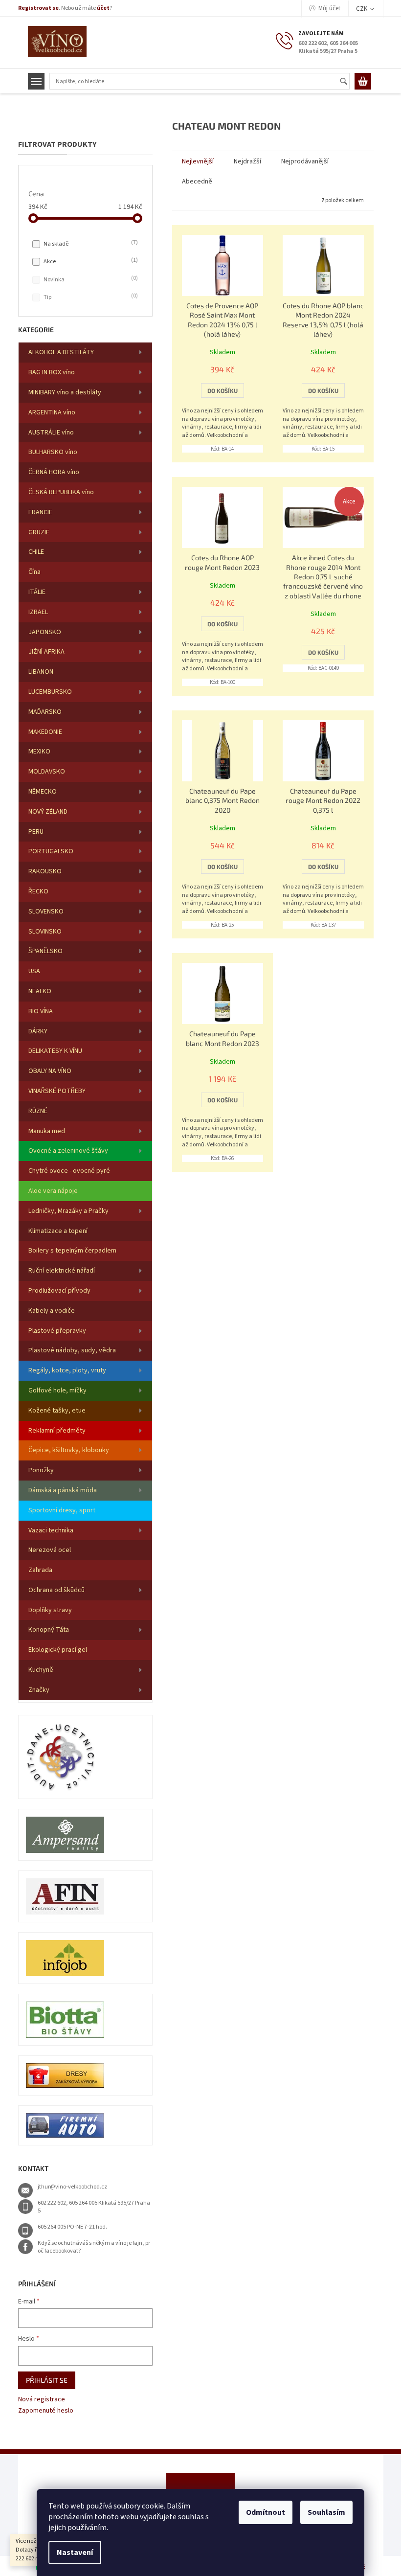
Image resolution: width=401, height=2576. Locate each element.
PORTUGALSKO (51, 851)
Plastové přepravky (57, 1331)
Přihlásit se (47, 2380)
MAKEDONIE (45, 732)
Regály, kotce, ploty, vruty (67, 1370)
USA (34, 971)
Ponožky (41, 1470)
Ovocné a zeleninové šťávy (68, 1151)
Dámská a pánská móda (63, 1490)
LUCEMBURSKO (50, 692)
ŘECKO (38, 891)
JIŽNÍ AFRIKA (46, 652)
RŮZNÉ (38, 1111)
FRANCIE (40, 512)
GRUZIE (39, 532)
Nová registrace (42, 2400)
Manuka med (47, 1131)
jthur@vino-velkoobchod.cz (72, 2187)
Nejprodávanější (305, 161)
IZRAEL (38, 612)
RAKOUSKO (45, 871)
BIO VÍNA (41, 1011)
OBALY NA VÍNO (50, 1071)
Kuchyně (41, 1670)
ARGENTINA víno (52, 412)
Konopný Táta (49, 1630)
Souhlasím (326, 2512)
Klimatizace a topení (58, 1231)
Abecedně (197, 182)
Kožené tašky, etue (57, 1411)
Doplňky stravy (50, 1610)
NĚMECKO (43, 792)
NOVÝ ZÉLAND (48, 812)
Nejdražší (247, 161)
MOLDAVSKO (47, 772)
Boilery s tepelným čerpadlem (72, 1251)
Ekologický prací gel (58, 1650)
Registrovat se (38, 8)
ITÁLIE (37, 592)
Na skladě (90, 244)
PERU (36, 832)
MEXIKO (39, 752)
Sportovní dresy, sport (62, 1510)
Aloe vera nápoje (53, 1191)
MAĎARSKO (45, 712)
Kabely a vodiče (52, 1311)
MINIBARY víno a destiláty (65, 392)
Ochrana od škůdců (56, 1590)
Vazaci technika (51, 1530)
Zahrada (40, 1570)
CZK (362, 9)
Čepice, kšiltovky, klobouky (69, 1450)
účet (103, 8)
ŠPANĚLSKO (45, 951)
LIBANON (41, 672)
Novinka (90, 279)
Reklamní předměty (57, 1431)
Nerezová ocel (50, 1550)
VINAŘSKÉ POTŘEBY (57, 1091)
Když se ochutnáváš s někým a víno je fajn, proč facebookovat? (94, 2247)
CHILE (36, 552)
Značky (39, 1690)
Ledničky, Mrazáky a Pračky (68, 1211)
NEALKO (40, 991)
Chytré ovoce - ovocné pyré (69, 1171)
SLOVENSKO (46, 912)
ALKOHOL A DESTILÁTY (61, 352)
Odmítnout (266, 2512)
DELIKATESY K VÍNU (55, 1051)
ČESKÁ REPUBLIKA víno (61, 492)
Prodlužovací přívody (59, 1291)
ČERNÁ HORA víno (54, 472)
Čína (34, 572)
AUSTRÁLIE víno (51, 433)
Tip (90, 297)
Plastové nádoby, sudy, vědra (72, 1350)
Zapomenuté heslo (46, 2411)
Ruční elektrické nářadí (62, 1271)
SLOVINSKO (45, 932)
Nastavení (75, 2553)
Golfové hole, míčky (57, 1391)
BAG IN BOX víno (52, 372)
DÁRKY (38, 1031)
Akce (90, 261)
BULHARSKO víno (53, 452)
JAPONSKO (45, 632)
